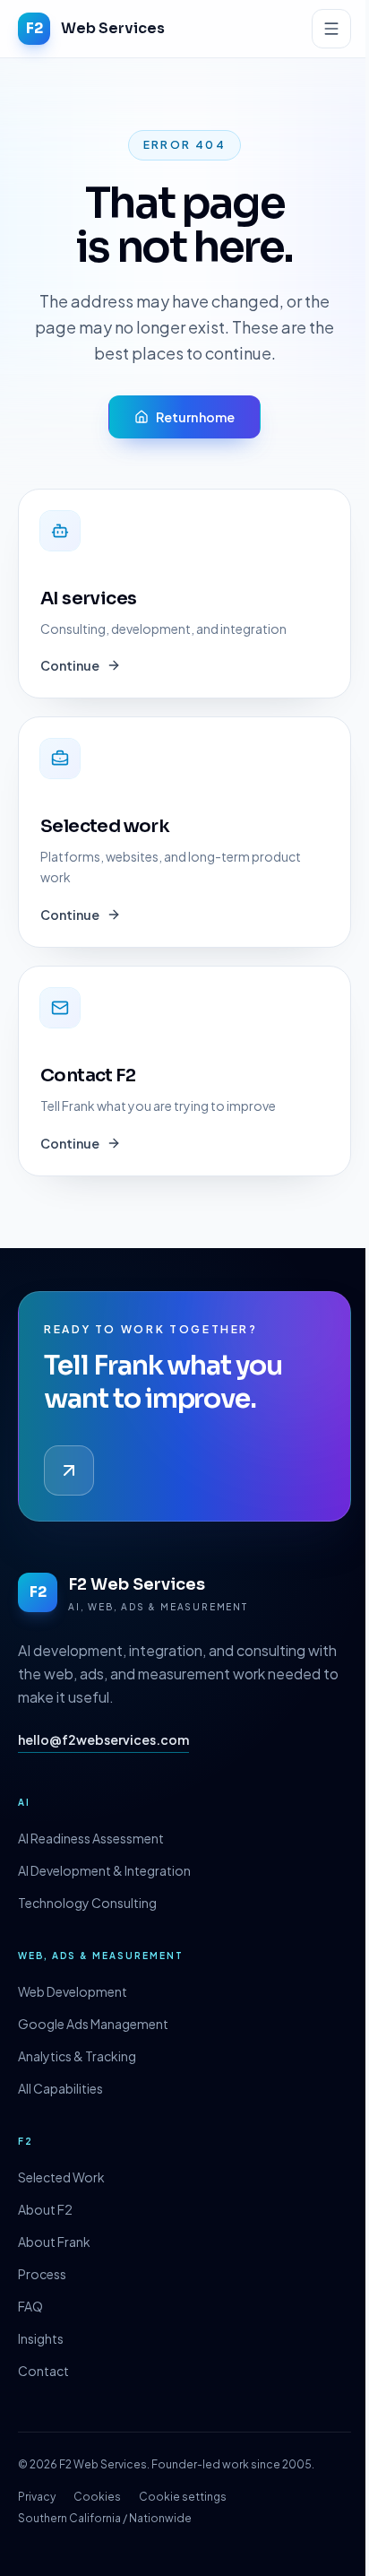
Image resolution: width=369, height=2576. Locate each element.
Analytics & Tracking (77, 2056)
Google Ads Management (93, 2024)
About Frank (54, 2242)
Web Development (73, 1991)
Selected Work (61, 2177)
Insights (41, 2338)
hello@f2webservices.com (103, 1739)
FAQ (30, 2306)
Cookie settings (183, 2497)
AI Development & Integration (104, 1870)
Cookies (97, 2497)
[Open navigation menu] (331, 29)
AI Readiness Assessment (91, 1838)
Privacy (37, 2497)
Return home (195, 417)
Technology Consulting (87, 1903)
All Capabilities (60, 2088)
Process (42, 2274)
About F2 (45, 2209)
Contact (43, 2371)
